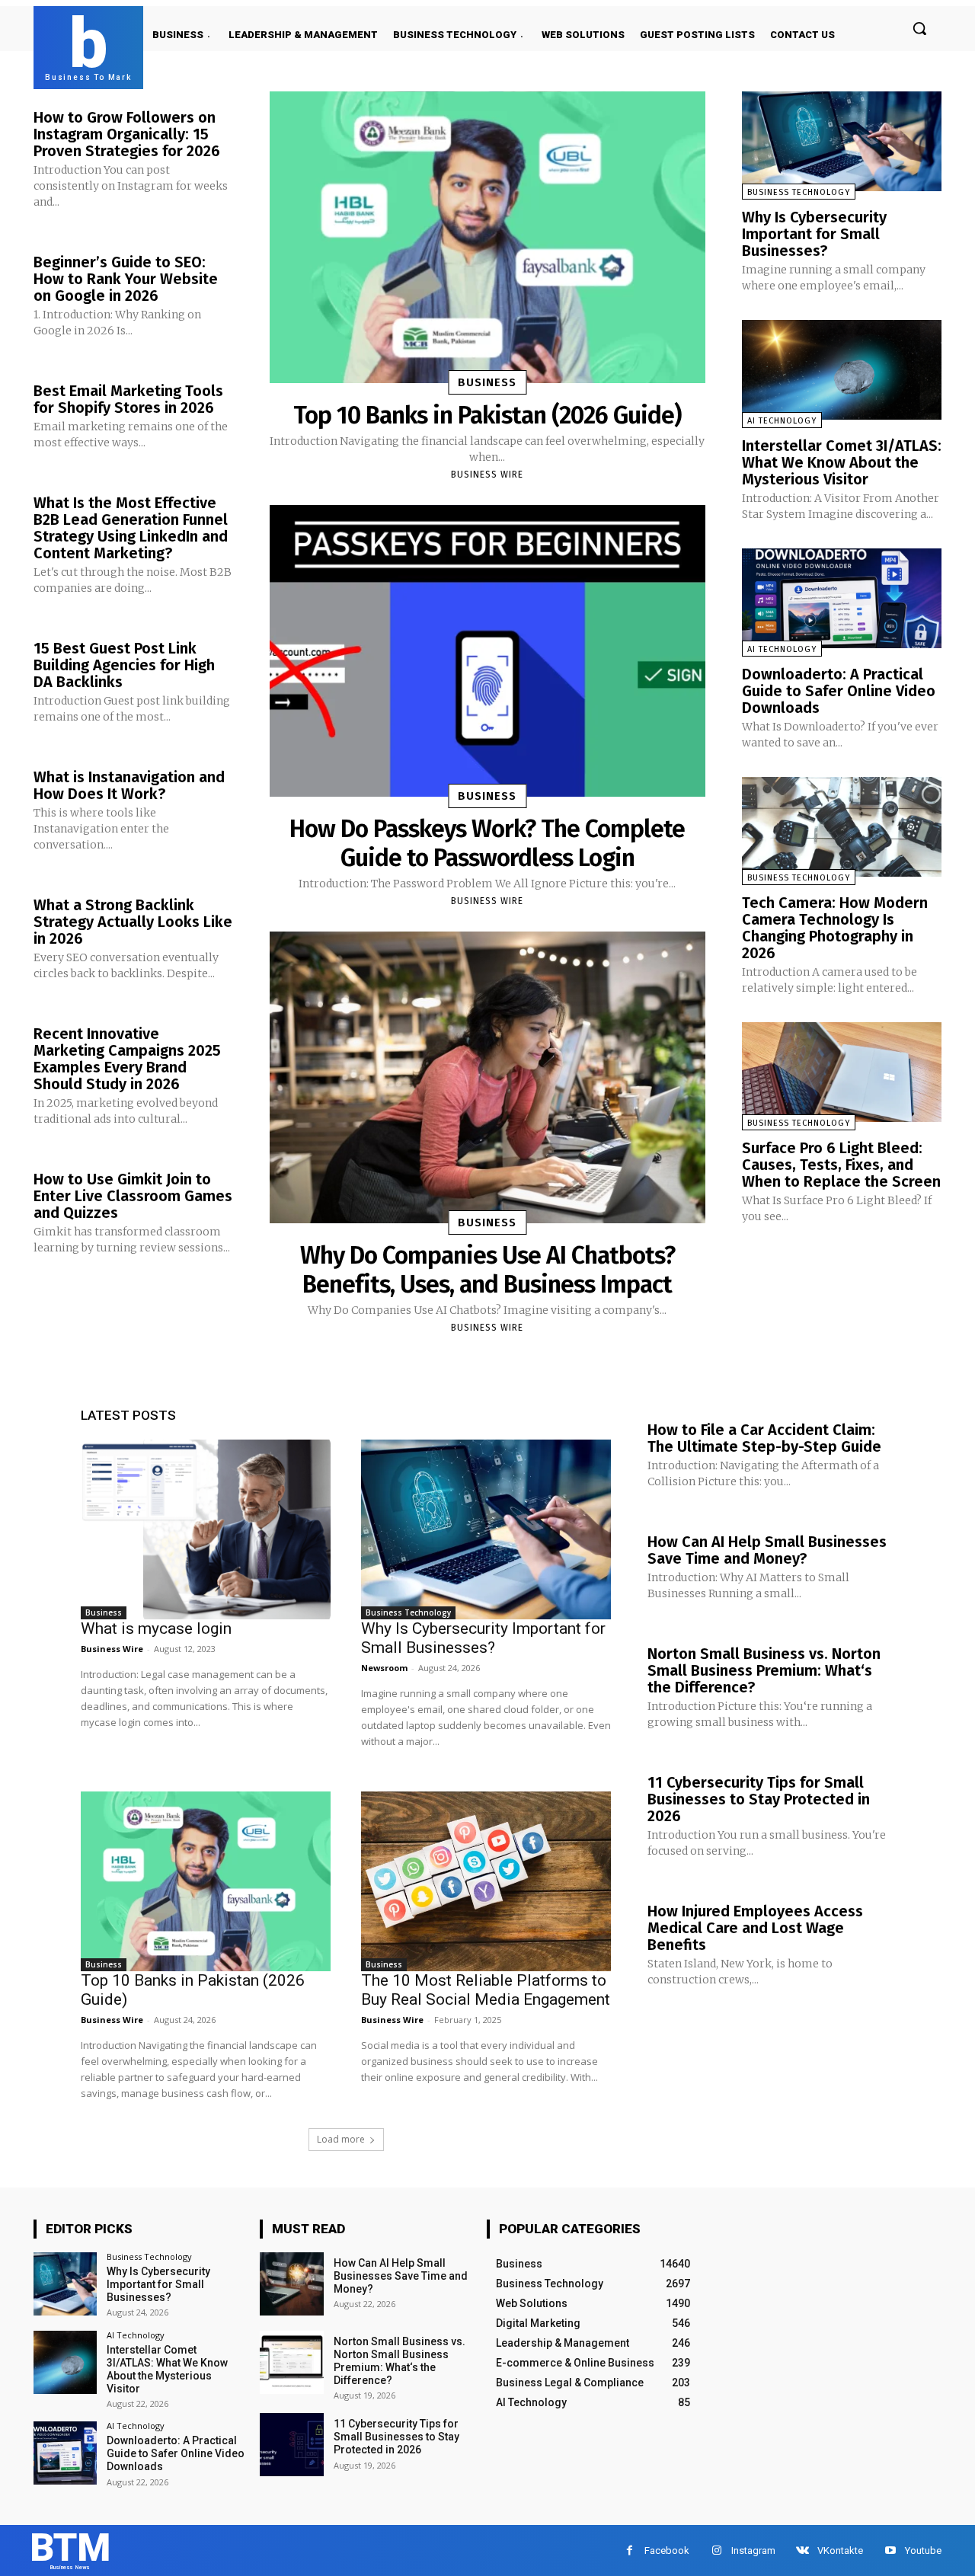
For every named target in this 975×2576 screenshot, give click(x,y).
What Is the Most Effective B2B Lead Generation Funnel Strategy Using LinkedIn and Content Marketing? (131, 528)
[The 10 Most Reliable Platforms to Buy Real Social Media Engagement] (486, 1881)
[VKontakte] (802, 2550)
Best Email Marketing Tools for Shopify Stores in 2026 (128, 399)
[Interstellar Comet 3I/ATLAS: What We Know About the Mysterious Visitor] (842, 370)
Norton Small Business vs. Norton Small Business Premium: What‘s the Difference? (764, 1670)
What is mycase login (156, 1628)
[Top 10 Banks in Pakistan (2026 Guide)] (487, 237)
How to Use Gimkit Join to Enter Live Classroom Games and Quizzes (133, 1196)
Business (487, 382)
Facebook (667, 2550)
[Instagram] (716, 2550)
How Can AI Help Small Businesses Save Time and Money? (767, 1550)
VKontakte (840, 2550)
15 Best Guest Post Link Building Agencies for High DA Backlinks (124, 665)
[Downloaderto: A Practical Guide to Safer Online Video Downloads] (842, 598)
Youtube (923, 2550)
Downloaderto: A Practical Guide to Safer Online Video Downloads (839, 691)
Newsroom (384, 1668)
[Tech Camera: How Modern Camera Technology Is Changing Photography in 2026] (842, 827)
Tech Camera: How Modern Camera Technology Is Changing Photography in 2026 (835, 928)
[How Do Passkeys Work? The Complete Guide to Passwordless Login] (487, 651)
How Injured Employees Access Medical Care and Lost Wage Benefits (755, 1928)
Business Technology (799, 192)
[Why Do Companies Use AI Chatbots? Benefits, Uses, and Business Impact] (487, 1077)
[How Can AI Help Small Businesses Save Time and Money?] (291, 2284)
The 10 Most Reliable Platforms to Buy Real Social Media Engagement (486, 1990)
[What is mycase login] (206, 1529)
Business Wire (487, 475)
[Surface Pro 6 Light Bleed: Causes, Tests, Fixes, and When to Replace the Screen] (842, 1072)
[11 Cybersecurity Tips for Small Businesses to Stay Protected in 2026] (291, 2445)
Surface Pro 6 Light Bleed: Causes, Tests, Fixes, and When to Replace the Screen (841, 1165)
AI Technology (782, 421)
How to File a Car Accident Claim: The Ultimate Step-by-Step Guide (764, 1438)
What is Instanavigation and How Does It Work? (129, 785)
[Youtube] (890, 2550)
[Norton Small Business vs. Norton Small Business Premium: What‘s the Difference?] (291, 2362)
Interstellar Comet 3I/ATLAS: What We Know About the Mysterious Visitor (842, 462)
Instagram (753, 2550)
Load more (341, 2139)
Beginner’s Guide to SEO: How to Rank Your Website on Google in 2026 (126, 279)
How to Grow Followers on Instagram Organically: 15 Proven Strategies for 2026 (127, 134)
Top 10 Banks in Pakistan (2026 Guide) (487, 415)
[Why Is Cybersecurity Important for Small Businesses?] (842, 141)
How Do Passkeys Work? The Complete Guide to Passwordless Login (487, 843)
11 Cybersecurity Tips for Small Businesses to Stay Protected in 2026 (759, 1799)
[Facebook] (630, 2550)
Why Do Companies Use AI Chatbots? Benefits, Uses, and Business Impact (487, 1270)
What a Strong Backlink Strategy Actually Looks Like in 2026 (133, 922)
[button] (919, 28)
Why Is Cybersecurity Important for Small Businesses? (814, 234)
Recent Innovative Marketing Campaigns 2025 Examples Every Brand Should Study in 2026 (127, 1059)
